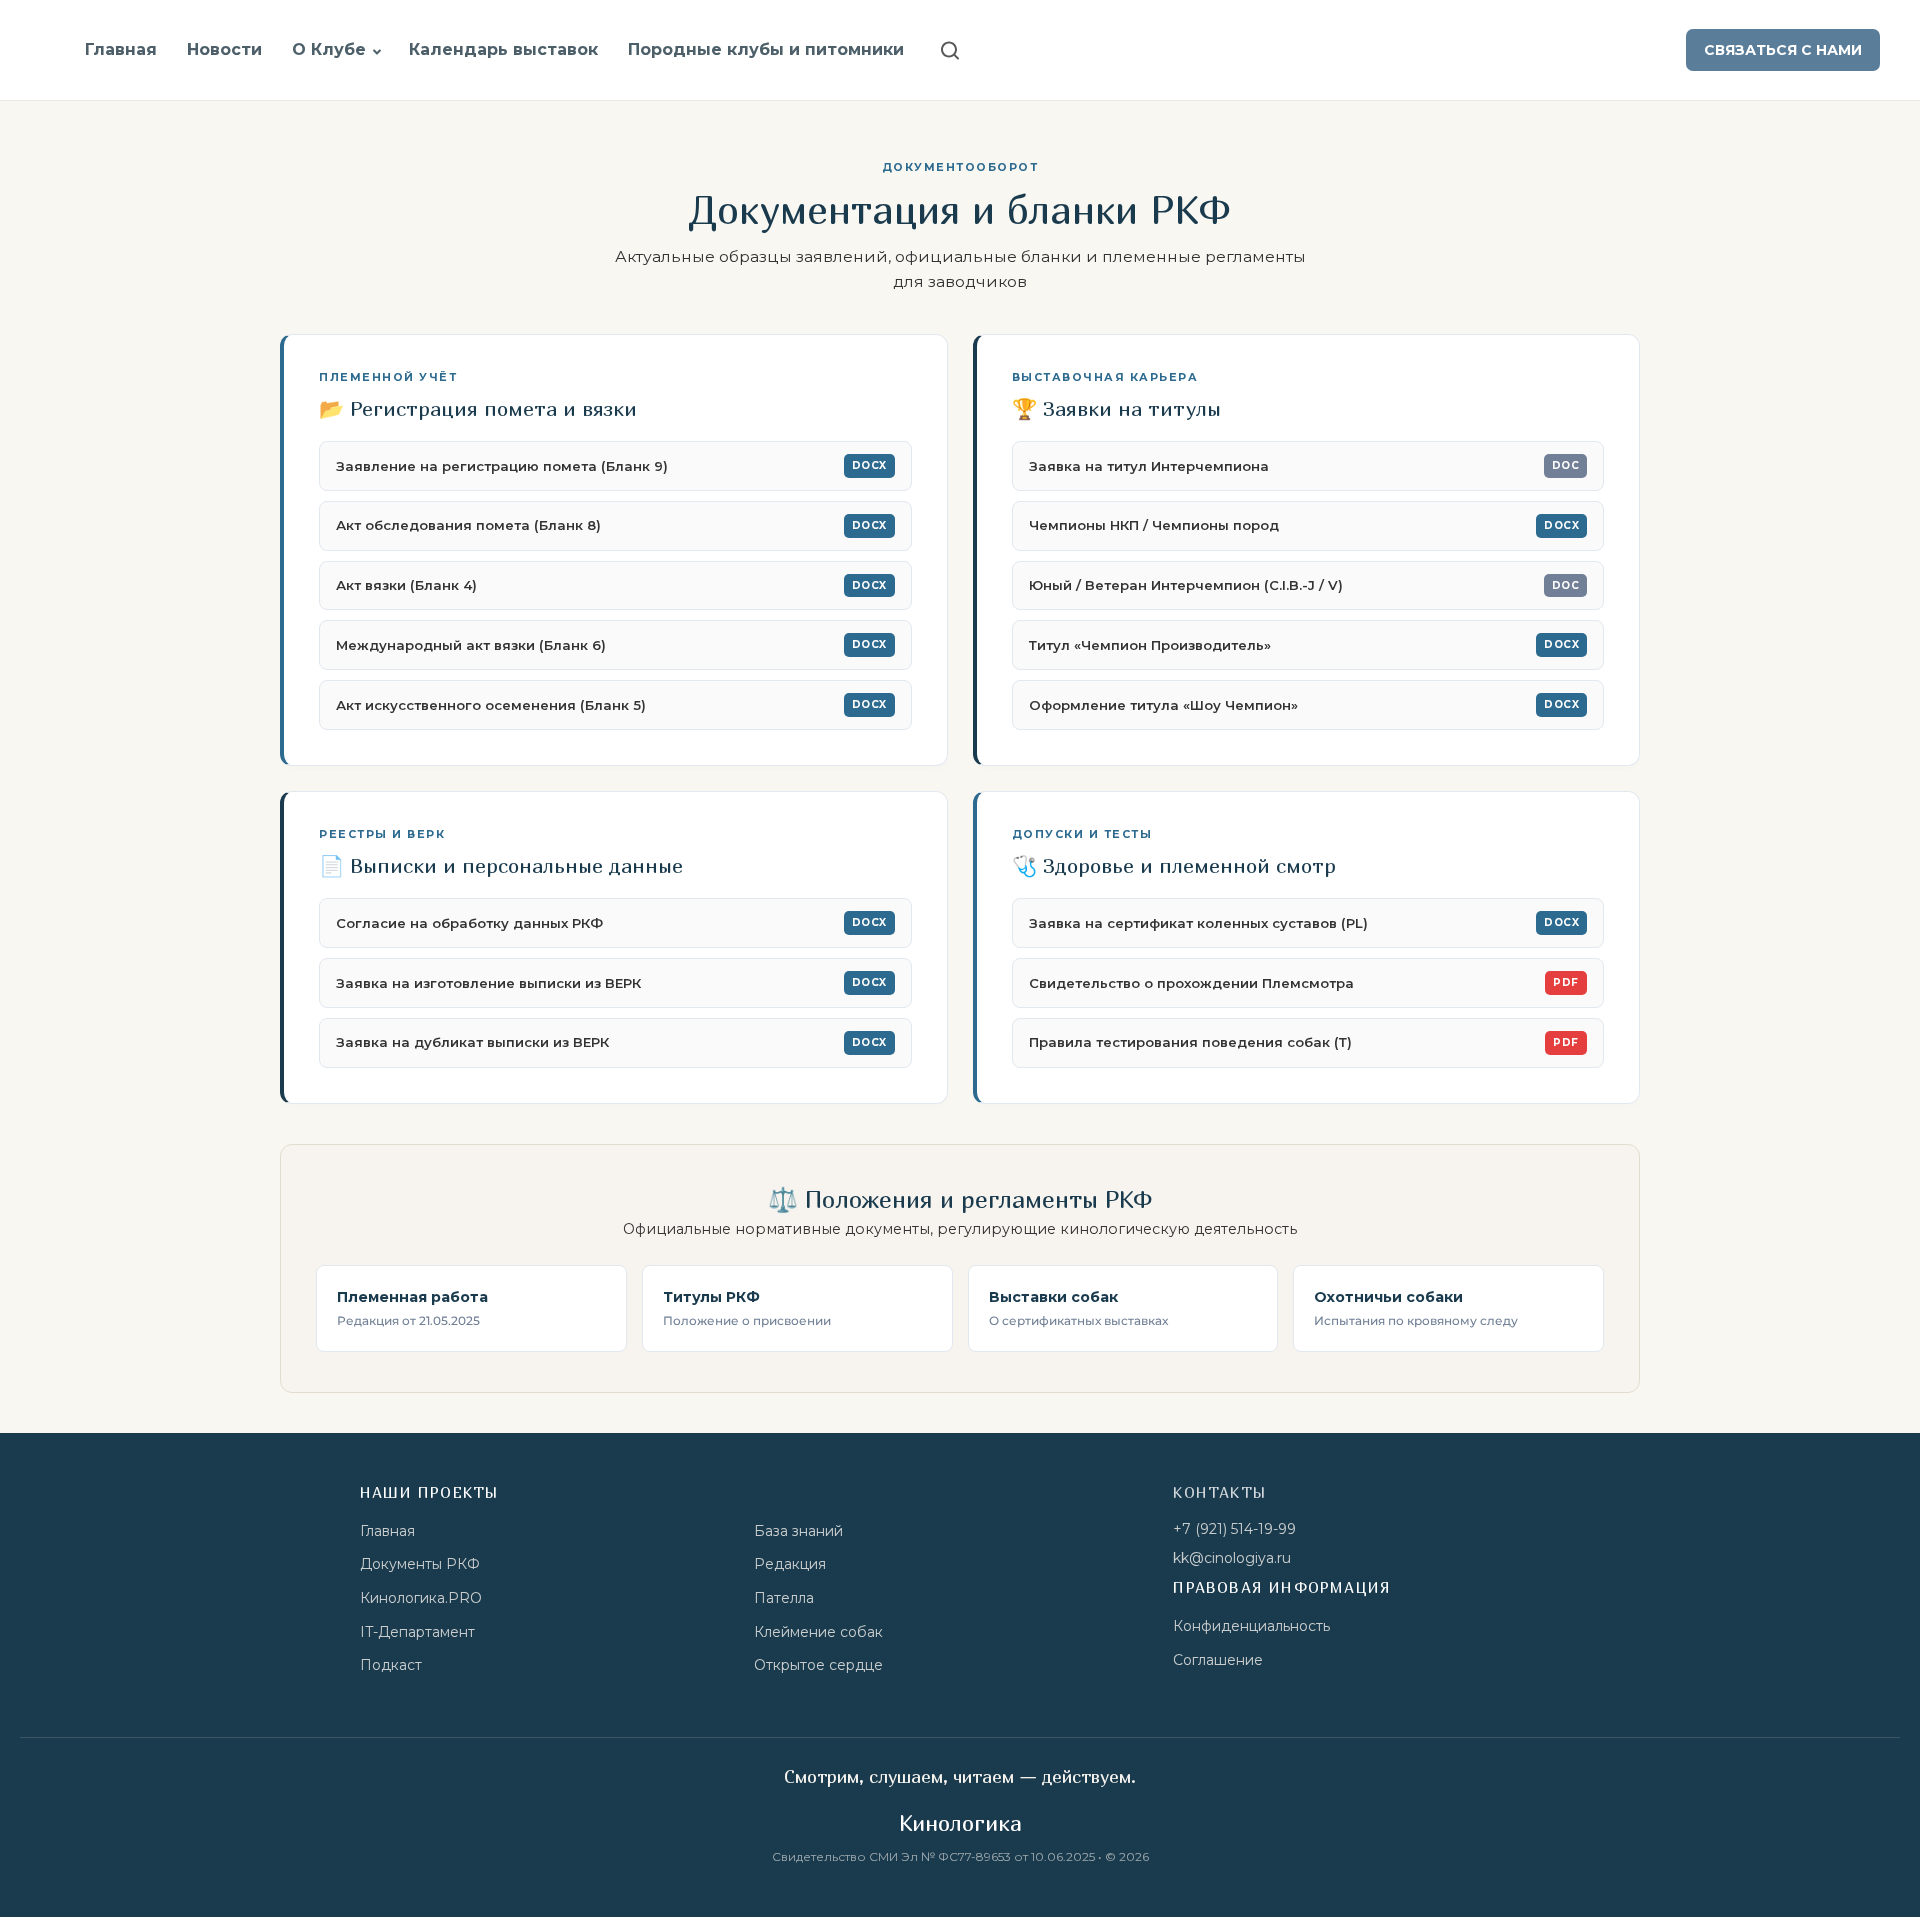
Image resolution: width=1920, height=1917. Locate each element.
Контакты (1220, 1492)
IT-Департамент (417, 1632)
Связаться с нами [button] (1783, 50)
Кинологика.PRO (421, 1598)
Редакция (790, 1564)
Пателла (784, 1598)
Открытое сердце (818, 1665)
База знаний (798, 1531)
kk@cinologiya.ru (1232, 1558)
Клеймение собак (818, 1632)
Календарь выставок (503, 49)
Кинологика (960, 1823)
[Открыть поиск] (950, 50)
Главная (121, 49)
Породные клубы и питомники (766, 49)
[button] (377, 52)
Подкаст (391, 1665)
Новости (224, 49)
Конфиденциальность (1251, 1626)
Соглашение (1218, 1660)
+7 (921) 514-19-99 (1234, 1529)
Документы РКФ (420, 1564)
